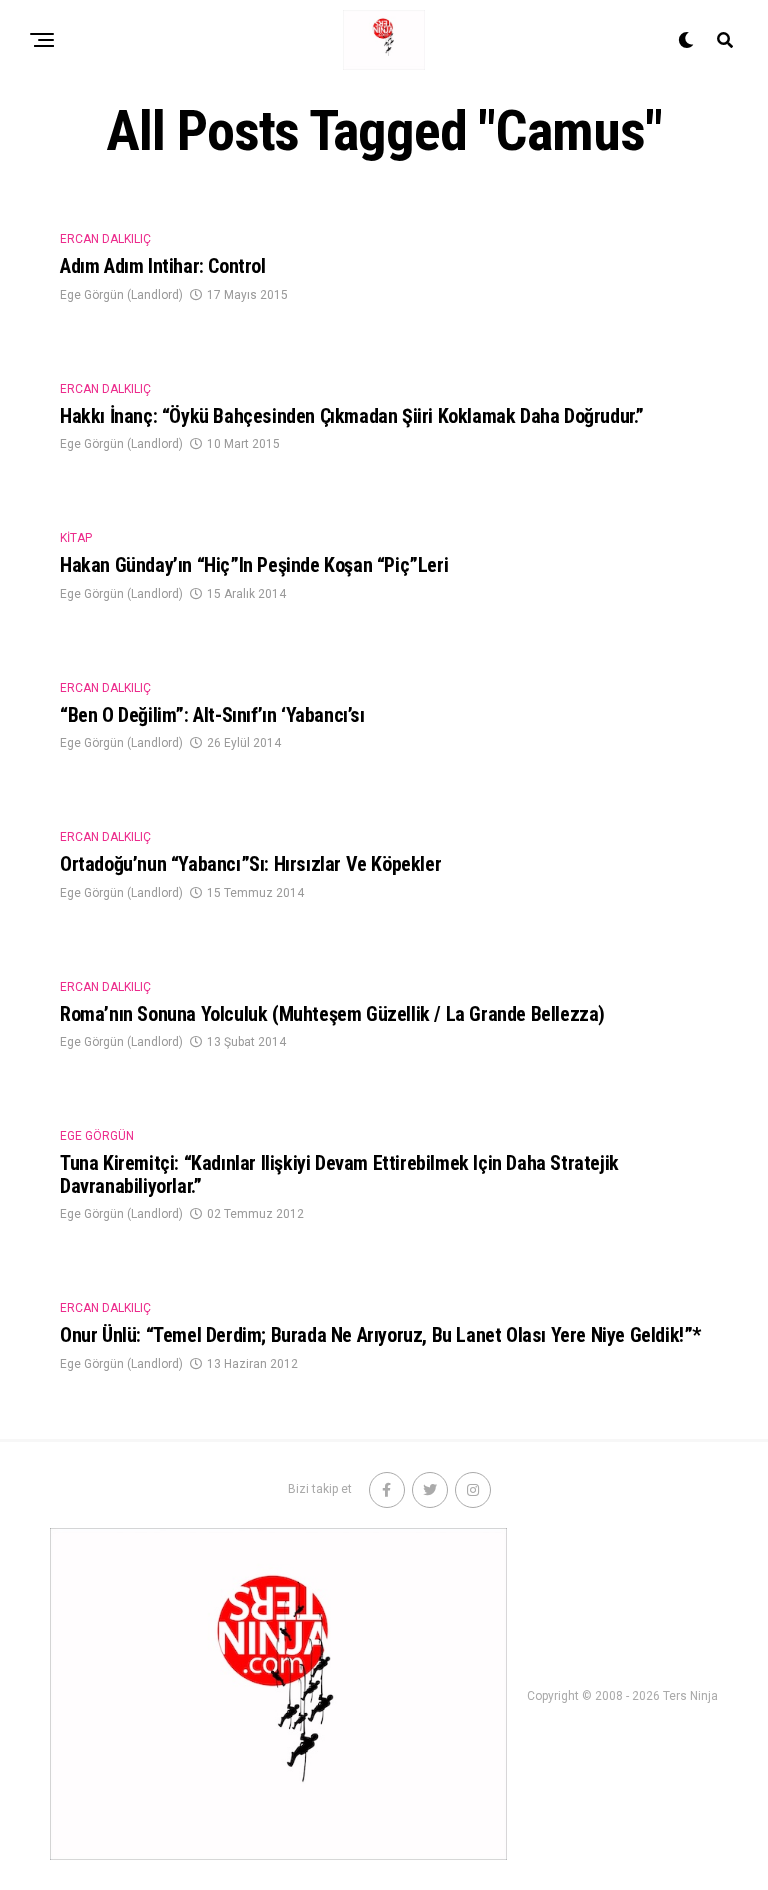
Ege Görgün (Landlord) (121, 295)
